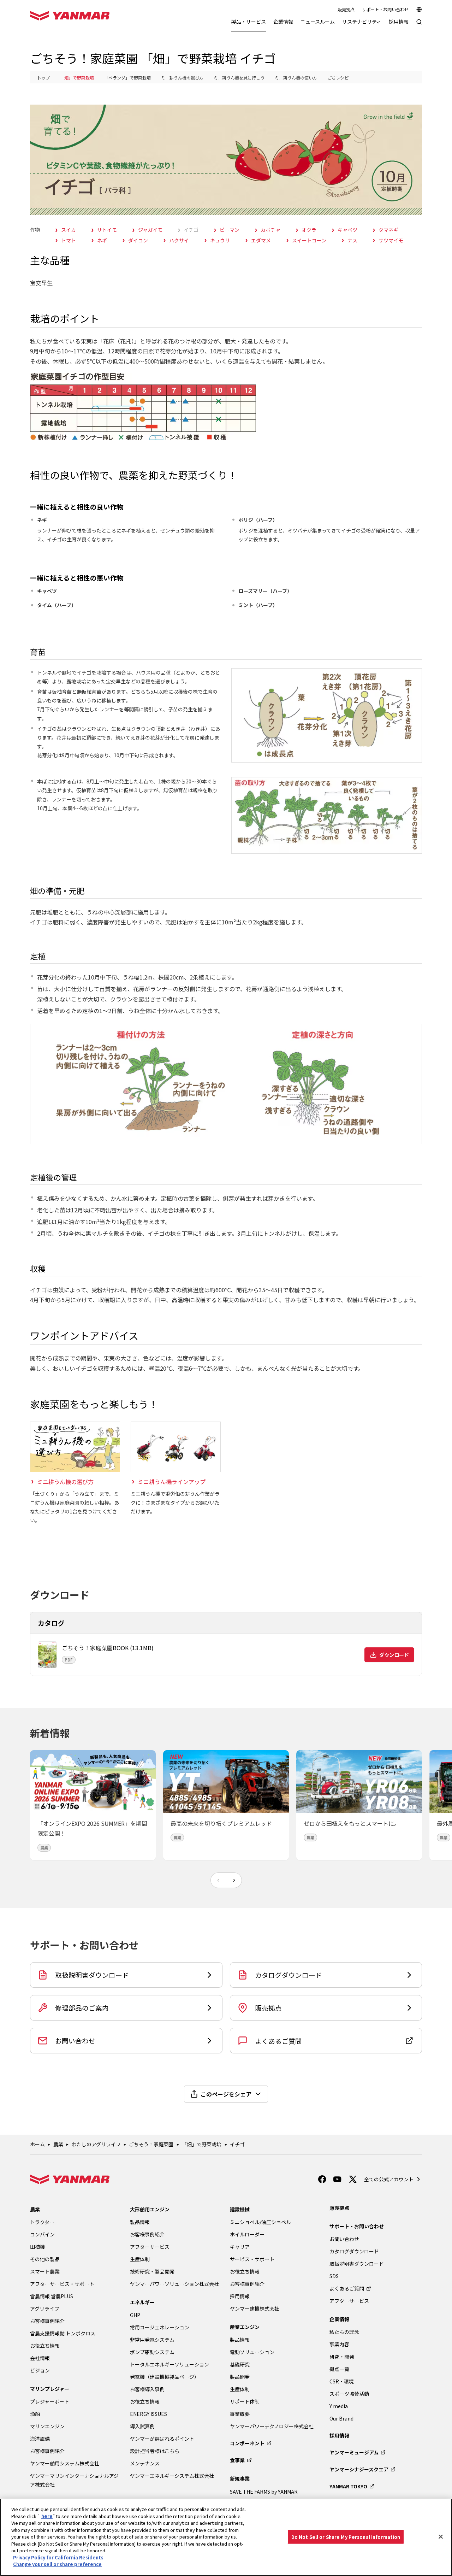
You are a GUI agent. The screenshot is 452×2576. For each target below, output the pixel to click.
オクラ (309, 230)
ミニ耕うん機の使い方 (296, 78)
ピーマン (230, 230)
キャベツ (347, 230)
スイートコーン (309, 240)
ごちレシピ (338, 78)
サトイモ (107, 230)
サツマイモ (391, 240)
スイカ (69, 230)
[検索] (419, 25)
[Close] (441, 2536)
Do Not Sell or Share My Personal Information (346, 2537)
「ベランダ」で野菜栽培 (127, 78)
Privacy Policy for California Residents (58, 2557)
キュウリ (220, 240)
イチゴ (191, 230)
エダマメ (261, 240)
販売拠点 (346, 10)
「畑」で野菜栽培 (77, 78)
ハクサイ (179, 240)
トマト (69, 240)
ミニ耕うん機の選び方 (182, 78)
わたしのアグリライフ (96, 2144)
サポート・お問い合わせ (385, 10)
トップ (43, 78)
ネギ (102, 240)
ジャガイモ (150, 230)
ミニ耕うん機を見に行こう (239, 78)
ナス (352, 240)
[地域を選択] (419, 10)
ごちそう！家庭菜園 (151, 2144)
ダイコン (138, 240)
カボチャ (270, 230)
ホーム (37, 2144)
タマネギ (388, 230)
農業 (58, 2144)
